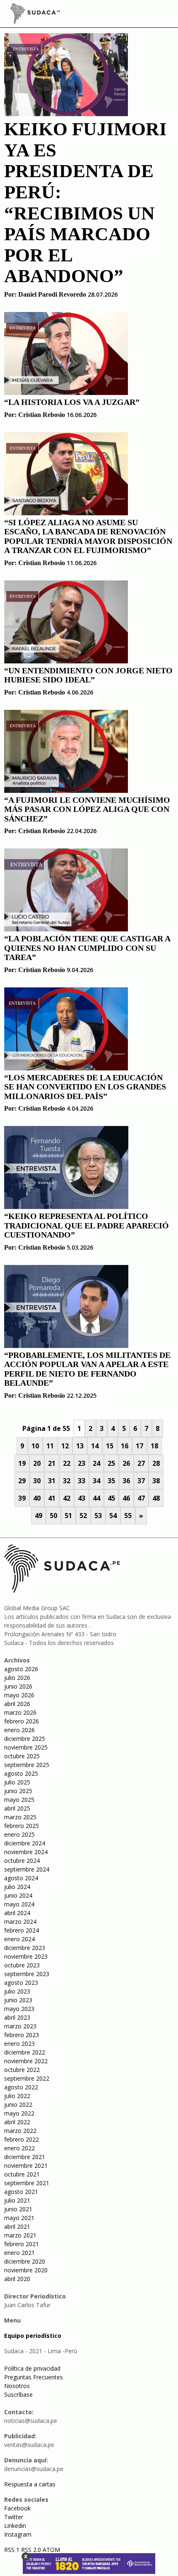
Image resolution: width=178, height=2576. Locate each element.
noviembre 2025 (26, 1747)
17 (140, 1446)
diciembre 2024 (25, 1843)
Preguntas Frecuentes (34, 2377)
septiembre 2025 (27, 1765)
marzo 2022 (20, 2131)
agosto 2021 (21, 2192)
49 (38, 1516)
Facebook (17, 2508)
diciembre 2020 (25, 2261)
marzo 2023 (20, 2026)
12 (65, 1446)
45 (111, 1498)
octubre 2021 (22, 2174)
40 (37, 1498)
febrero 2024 (22, 1930)
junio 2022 (18, 2104)
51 (68, 1516)
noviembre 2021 (26, 2165)
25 (111, 1463)
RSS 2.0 (31, 2550)
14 (95, 1446)
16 (125, 1446)
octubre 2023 (22, 1965)
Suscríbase (18, 2394)
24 (96, 1463)
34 (96, 1481)
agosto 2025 (21, 1773)
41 (52, 1498)
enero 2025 (19, 1834)
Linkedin (15, 2526)
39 (22, 1498)
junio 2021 (18, 2209)
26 (126, 1463)
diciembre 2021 (25, 2157)
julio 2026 (17, 1678)
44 (96, 1498)
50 (53, 1516)
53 (98, 1516)
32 (67, 1481)
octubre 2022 (22, 2070)
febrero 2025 (22, 1826)
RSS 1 (13, 2550)
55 (128, 1516)
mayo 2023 (19, 2009)
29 (22, 1481)
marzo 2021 (20, 2235)
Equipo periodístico (33, 2336)
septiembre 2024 (27, 1869)
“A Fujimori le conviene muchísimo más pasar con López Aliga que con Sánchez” (87, 809)
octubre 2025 (22, 1756)
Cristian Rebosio (42, 415)
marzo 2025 (20, 1817)
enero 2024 (19, 1939)
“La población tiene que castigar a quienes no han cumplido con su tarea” (87, 948)
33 (82, 1481)
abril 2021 (17, 2226)
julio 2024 (17, 1887)
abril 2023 (17, 2017)
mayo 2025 (19, 1800)
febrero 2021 (22, 2244)
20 (37, 1463)
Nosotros (17, 2386)
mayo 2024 (19, 1904)
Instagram (18, 2534)
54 (113, 1516)
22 (67, 1463)
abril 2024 (17, 1913)
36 (126, 1481)
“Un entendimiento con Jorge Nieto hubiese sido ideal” (88, 675)
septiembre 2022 (27, 2078)
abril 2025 (17, 1808)
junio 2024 (18, 1895)
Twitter (14, 2517)
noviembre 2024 (26, 1852)
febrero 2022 (22, 2139)
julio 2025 (17, 1782)
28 (156, 1463)
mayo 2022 (19, 2113)
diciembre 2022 (25, 2052)
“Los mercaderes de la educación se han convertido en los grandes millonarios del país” (85, 1087)
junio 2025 (18, 1791)
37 (141, 1481)
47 (141, 1498)
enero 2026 (19, 1730)
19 (22, 1463)
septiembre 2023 (27, 1974)
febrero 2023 (22, 2035)
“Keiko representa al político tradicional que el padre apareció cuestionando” (87, 1225)
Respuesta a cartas (30, 2484)
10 (35, 1446)
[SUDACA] (35, 15)
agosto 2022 (21, 2087)
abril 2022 (17, 2122)
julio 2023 (17, 1991)
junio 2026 (18, 1686)
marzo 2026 (20, 1712)
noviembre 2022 (26, 2061)
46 (126, 1498)
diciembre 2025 (25, 1739)
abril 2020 (17, 2279)
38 (156, 1481)
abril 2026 (17, 1704)
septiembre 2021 (27, 2183)
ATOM (51, 2550)
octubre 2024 (22, 1861)
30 (37, 1481)
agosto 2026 (21, 1669)
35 (111, 1481)
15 (110, 1446)
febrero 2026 (22, 1721)
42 (67, 1498)
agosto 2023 (21, 1983)
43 (82, 1498)
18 (154, 1446)
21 (52, 1463)
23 (82, 1463)
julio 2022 (17, 2096)
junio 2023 (18, 2000)
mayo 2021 (19, 2218)
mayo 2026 (19, 1695)
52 (83, 1516)
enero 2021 (19, 2253)
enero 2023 (19, 2043)
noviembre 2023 (26, 1956)
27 (141, 1463)
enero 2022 (19, 2148)
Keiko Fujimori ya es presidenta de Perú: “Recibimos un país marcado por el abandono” (85, 202)
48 (156, 1498)
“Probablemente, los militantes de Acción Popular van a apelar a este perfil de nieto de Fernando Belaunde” (87, 1369)
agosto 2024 (21, 1878)
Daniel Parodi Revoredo (52, 294)
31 (52, 1481)
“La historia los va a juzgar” (72, 402)
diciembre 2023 (25, 1948)
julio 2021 (17, 2200)
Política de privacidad (32, 2368)
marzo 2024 (20, 1922)
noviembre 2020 (26, 2270)
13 (80, 1446)
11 (50, 1446)
